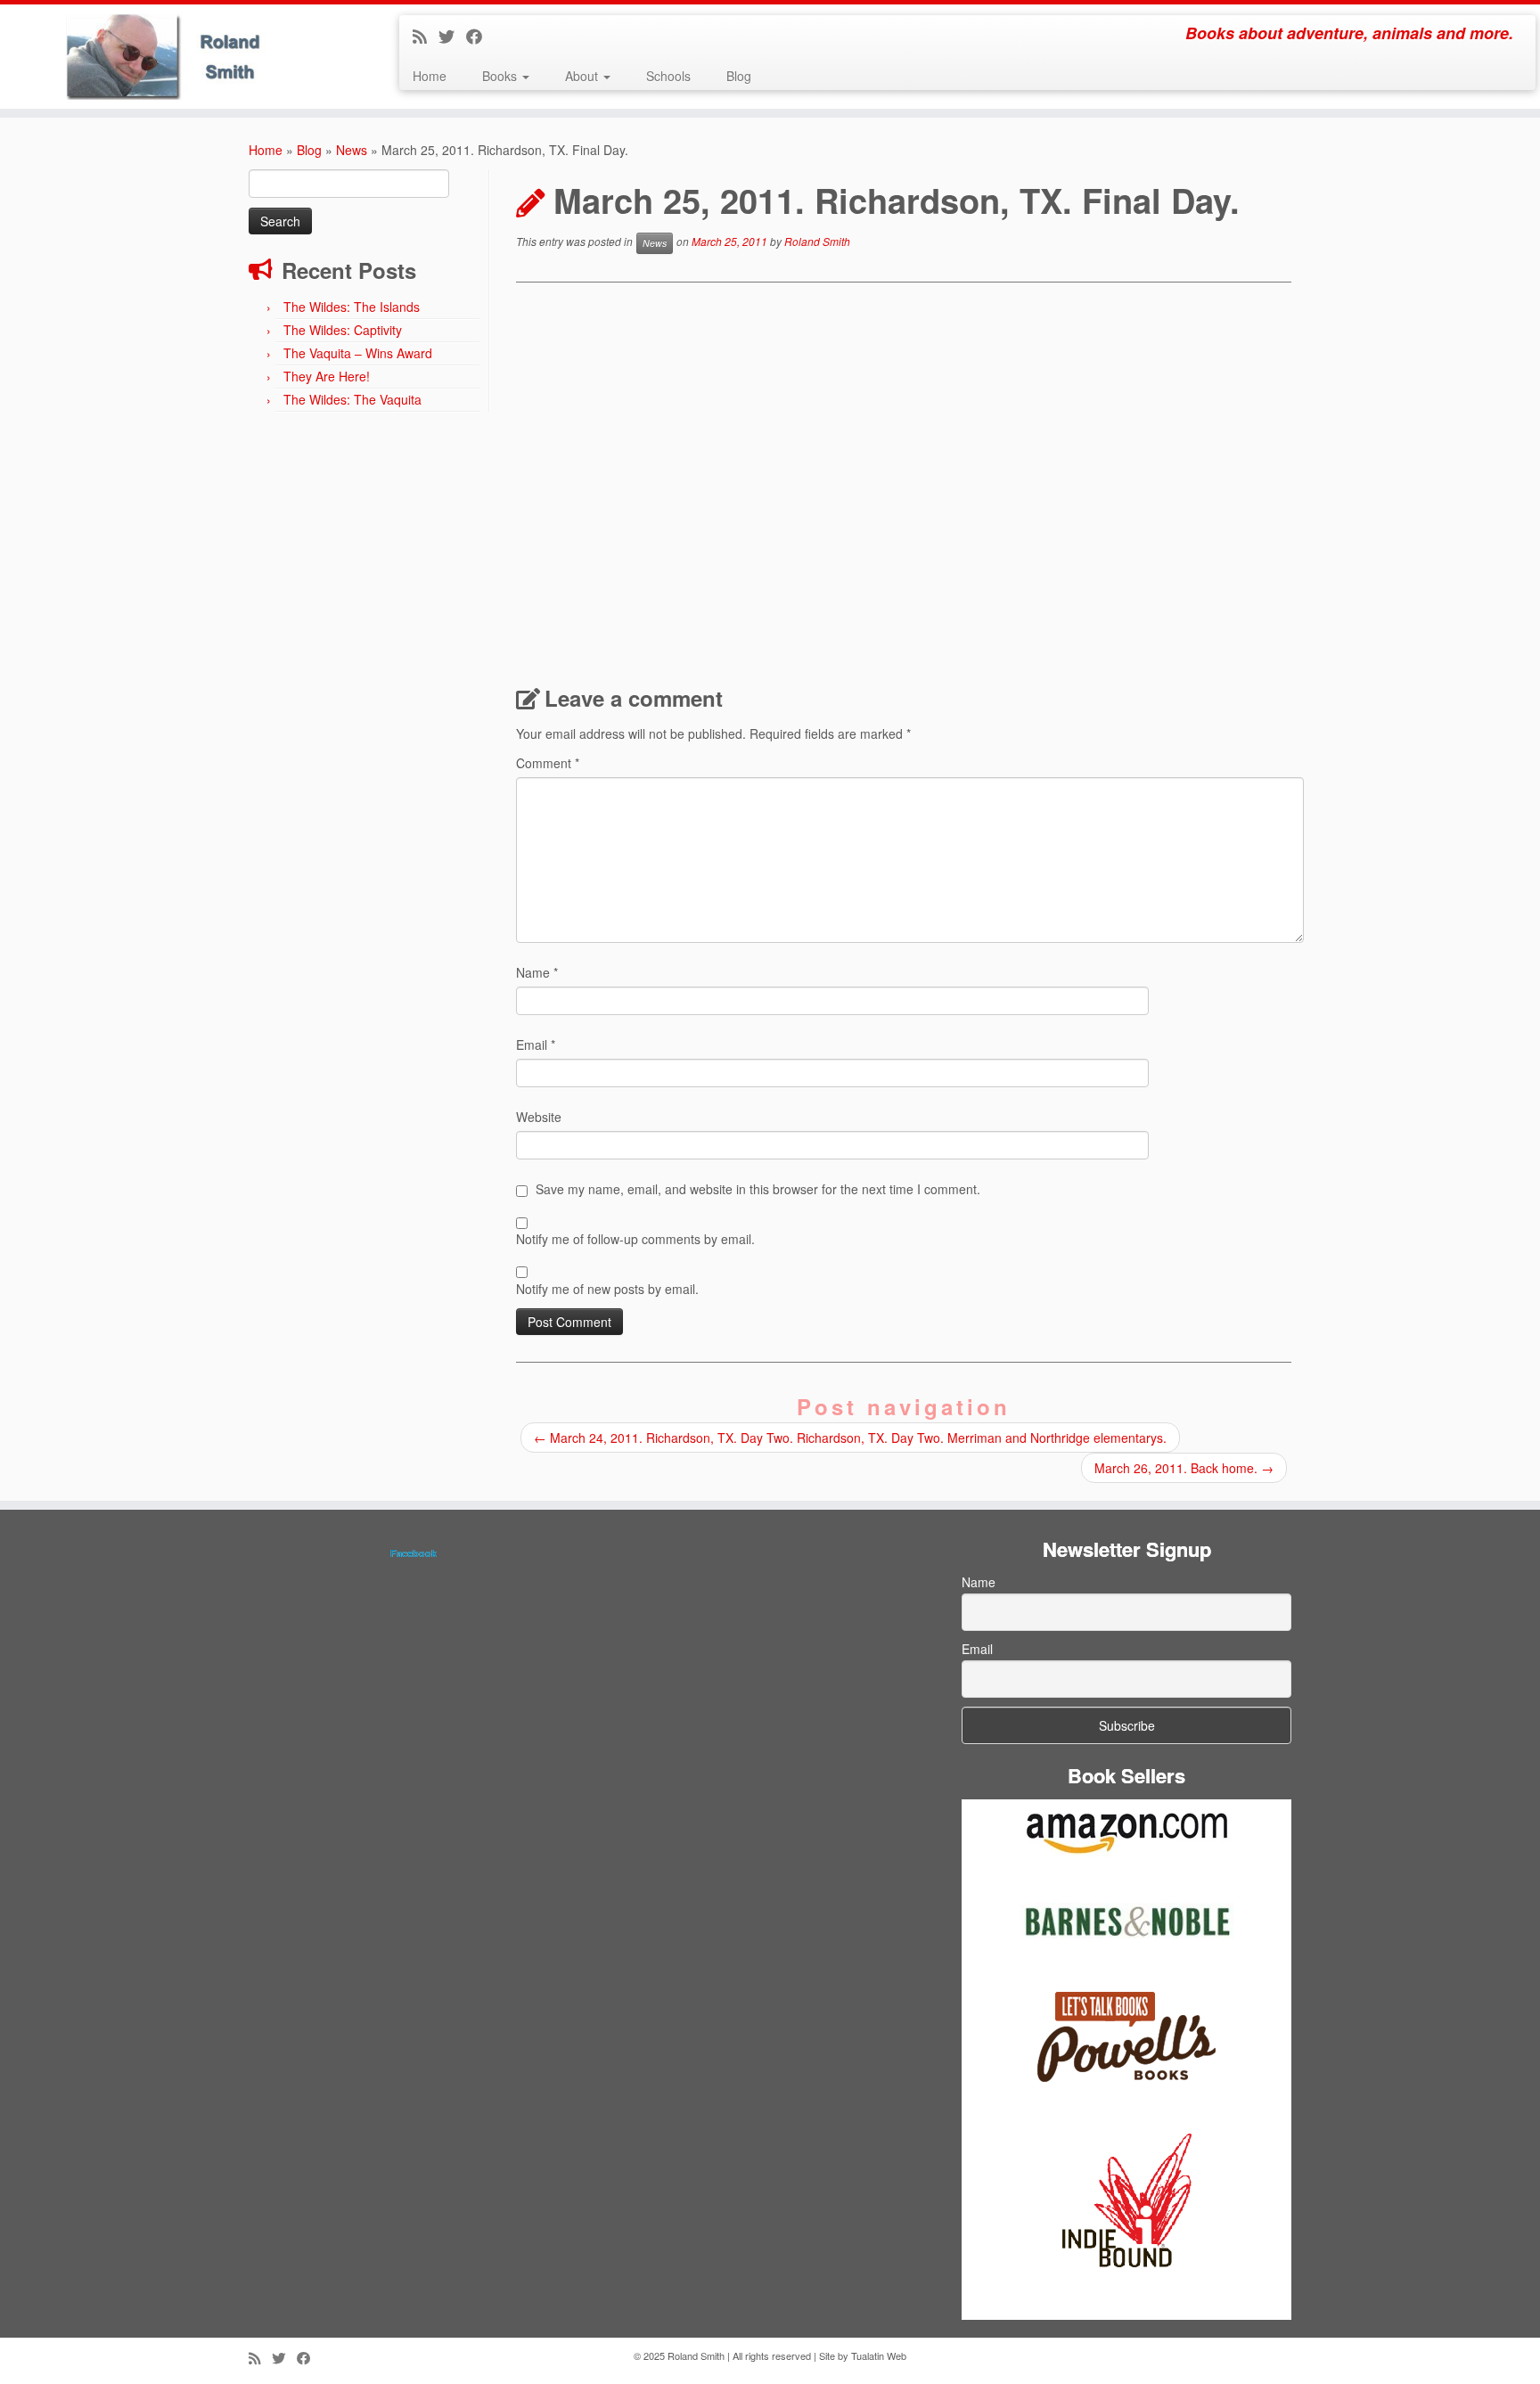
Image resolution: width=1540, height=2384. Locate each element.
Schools (668, 76)
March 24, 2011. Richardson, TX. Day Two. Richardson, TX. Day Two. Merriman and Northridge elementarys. (850, 1438)
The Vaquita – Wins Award (358, 353)
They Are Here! (327, 376)
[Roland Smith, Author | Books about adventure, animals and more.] (178, 57)
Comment (548, 763)
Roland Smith (817, 241)
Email (536, 1045)
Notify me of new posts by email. (607, 1289)
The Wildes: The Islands (352, 307)
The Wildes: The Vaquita (352, 399)
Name (537, 972)
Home (430, 76)
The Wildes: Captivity (343, 330)
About (583, 76)
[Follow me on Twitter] (452, 36)
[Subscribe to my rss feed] (426, 36)
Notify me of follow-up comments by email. (635, 1239)
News (352, 150)
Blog (739, 76)
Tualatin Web (879, 2355)
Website (539, 1117)
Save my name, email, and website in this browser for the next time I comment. (758, 1189)
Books (501, 76)
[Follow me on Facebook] (480, 36)
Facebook (414, 1553)
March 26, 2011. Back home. (1184, 1468)
